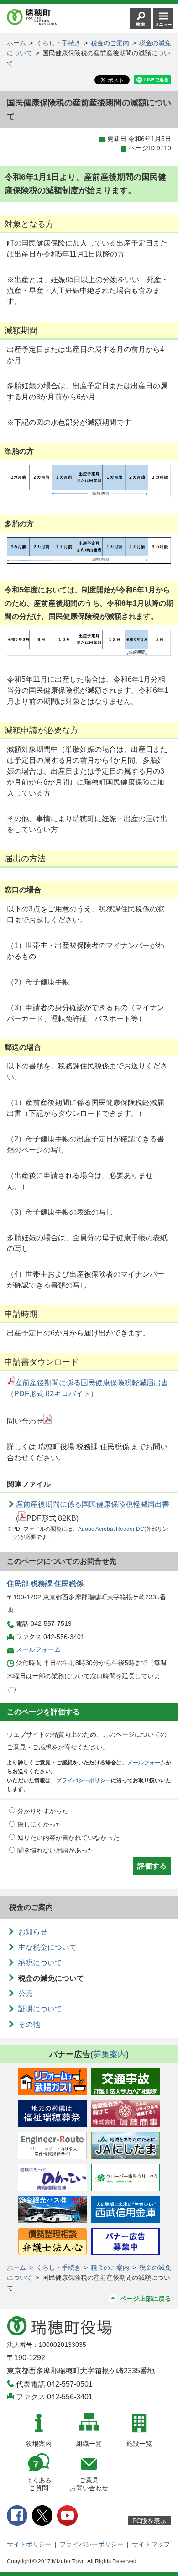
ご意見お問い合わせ (89, 2484)
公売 (26, 1993)
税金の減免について (51, 1978)
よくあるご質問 (39, 2484)
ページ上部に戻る (146, 2299)
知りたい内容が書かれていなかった (68, 1838)
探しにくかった (40, 1824)
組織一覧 (89, 2444)
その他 (29, 2024)
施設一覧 (139, 2444)
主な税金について (47, 1947)
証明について (40, 2009)
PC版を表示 (149, 2521)
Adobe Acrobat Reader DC (111, 1529)
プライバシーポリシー (84, 1780)
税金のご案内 (110, 43)
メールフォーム (38, 1649)
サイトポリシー (29, 2544)
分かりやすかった (43, 1811)
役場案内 (39, 2444)
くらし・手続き (58, 43)
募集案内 (110, 2054)
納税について (40, 1963)
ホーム (16, 43)
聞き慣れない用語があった (56, 1850)
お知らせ (33, 1932)
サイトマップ (151, 2544)
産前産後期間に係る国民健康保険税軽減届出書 (93, 1504)
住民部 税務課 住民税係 (45, 1584)
